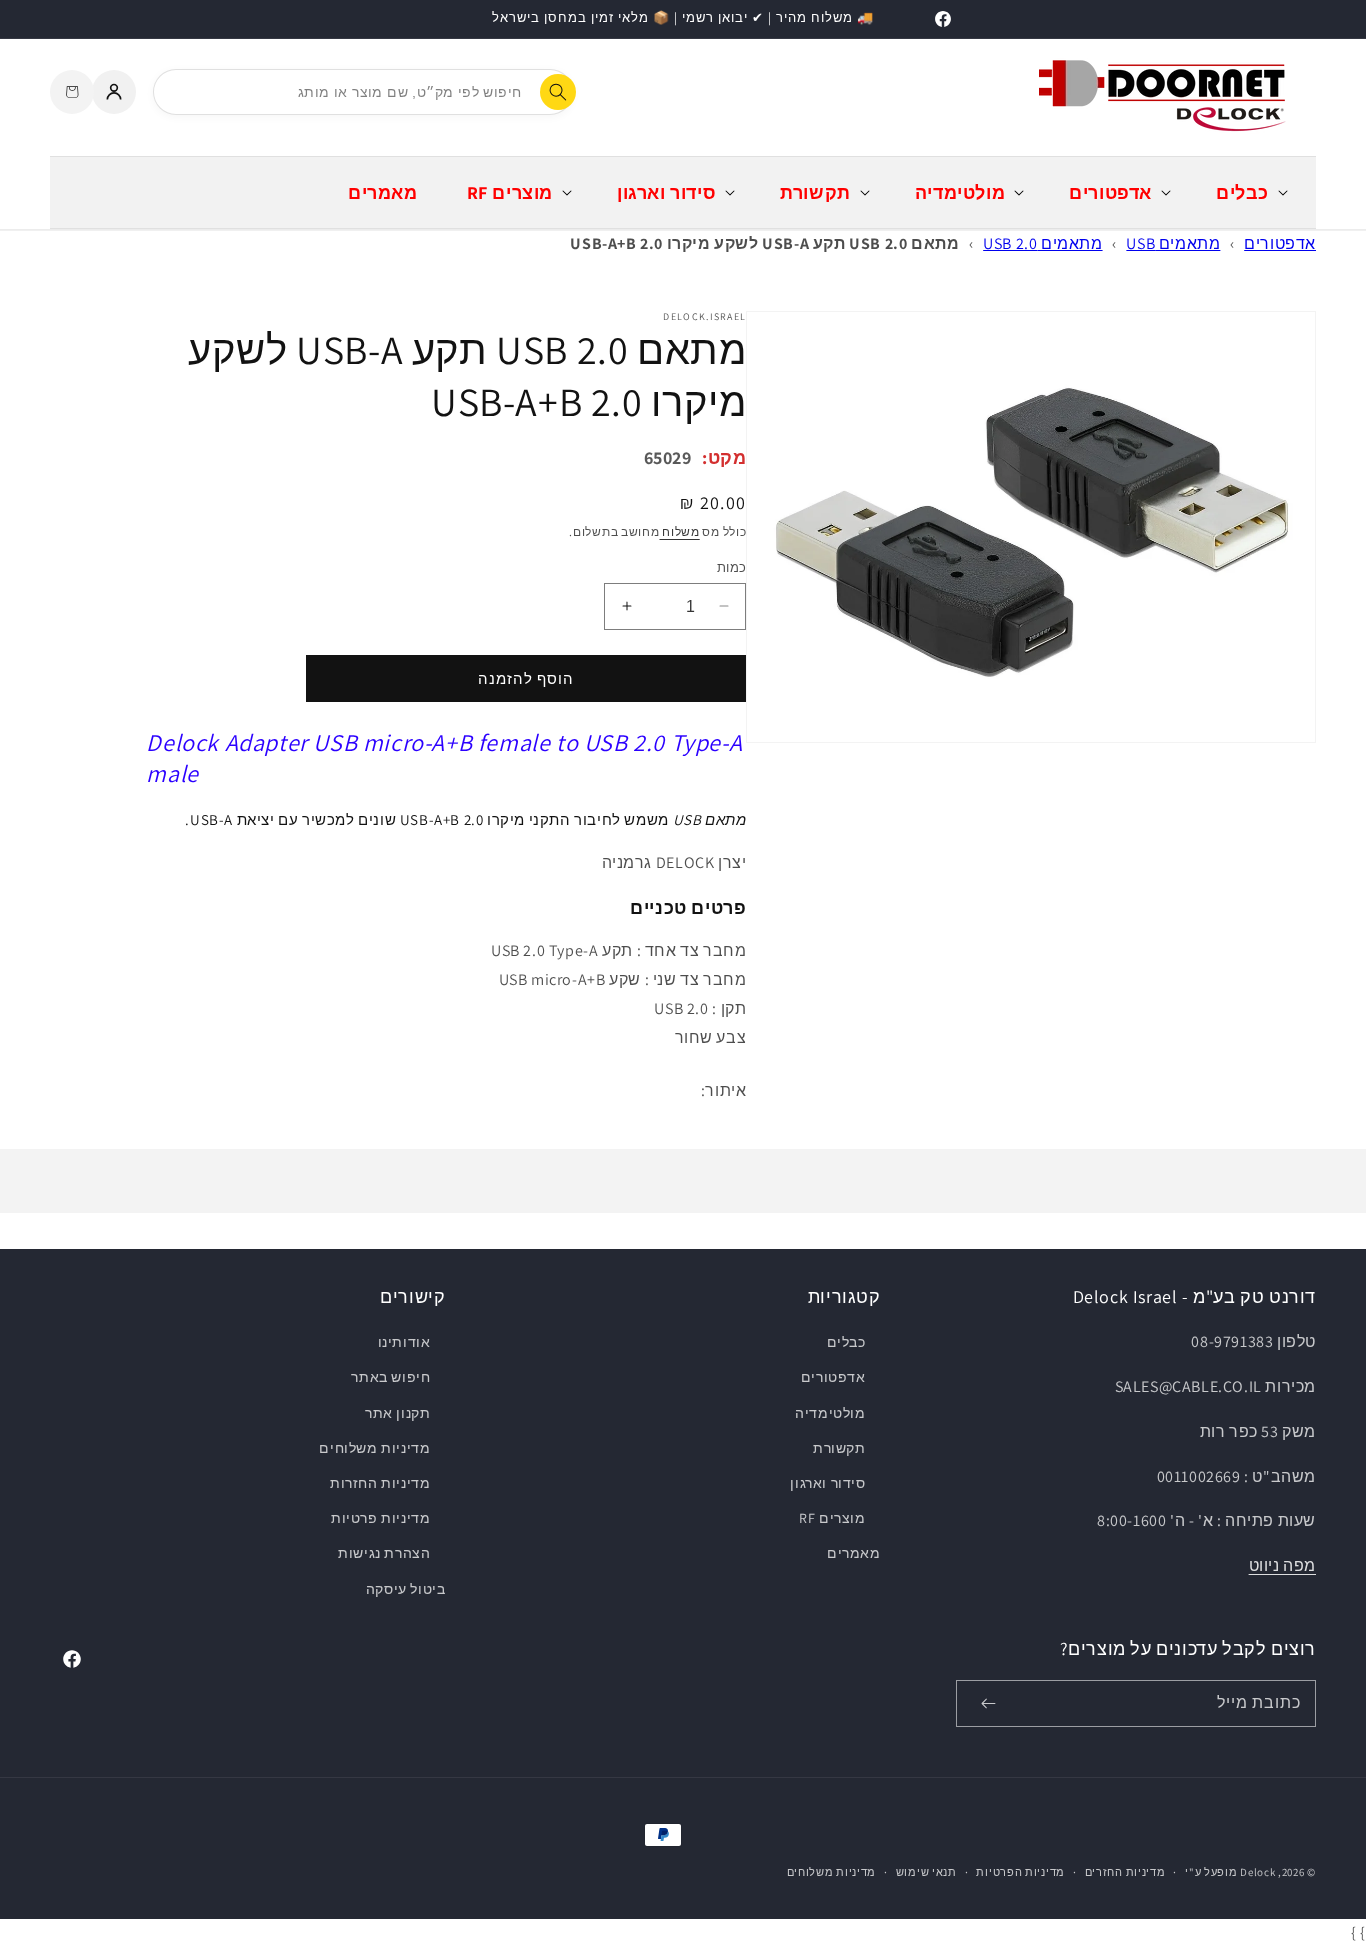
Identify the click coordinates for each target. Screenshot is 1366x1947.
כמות (731, 566)
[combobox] (363, 92)
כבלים (846, 1342)
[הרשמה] (988, 1703)
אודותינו (404, 1342)
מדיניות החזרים (1125, 1872)
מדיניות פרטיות (380, 1518)
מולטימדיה (830, 1413)
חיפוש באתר (390, 1377)
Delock (1257, 1872)
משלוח (680, 531)
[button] (1250, 192)
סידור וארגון (827, 1483)
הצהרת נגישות (384, 1553)
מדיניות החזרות (380, 1483)
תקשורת (839, 1448)
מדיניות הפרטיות (1020, 1872)
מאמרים (853, 1553)
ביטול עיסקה (406, 1589)
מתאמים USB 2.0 (1042, 243)
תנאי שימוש (926, 1872)
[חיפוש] (558, 92)
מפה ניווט (1282, 1565)
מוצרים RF (832, 1518)
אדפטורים (1280, 243)
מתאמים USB (1173, 243)
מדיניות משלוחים (374, 1448)
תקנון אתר (397, 1413)
